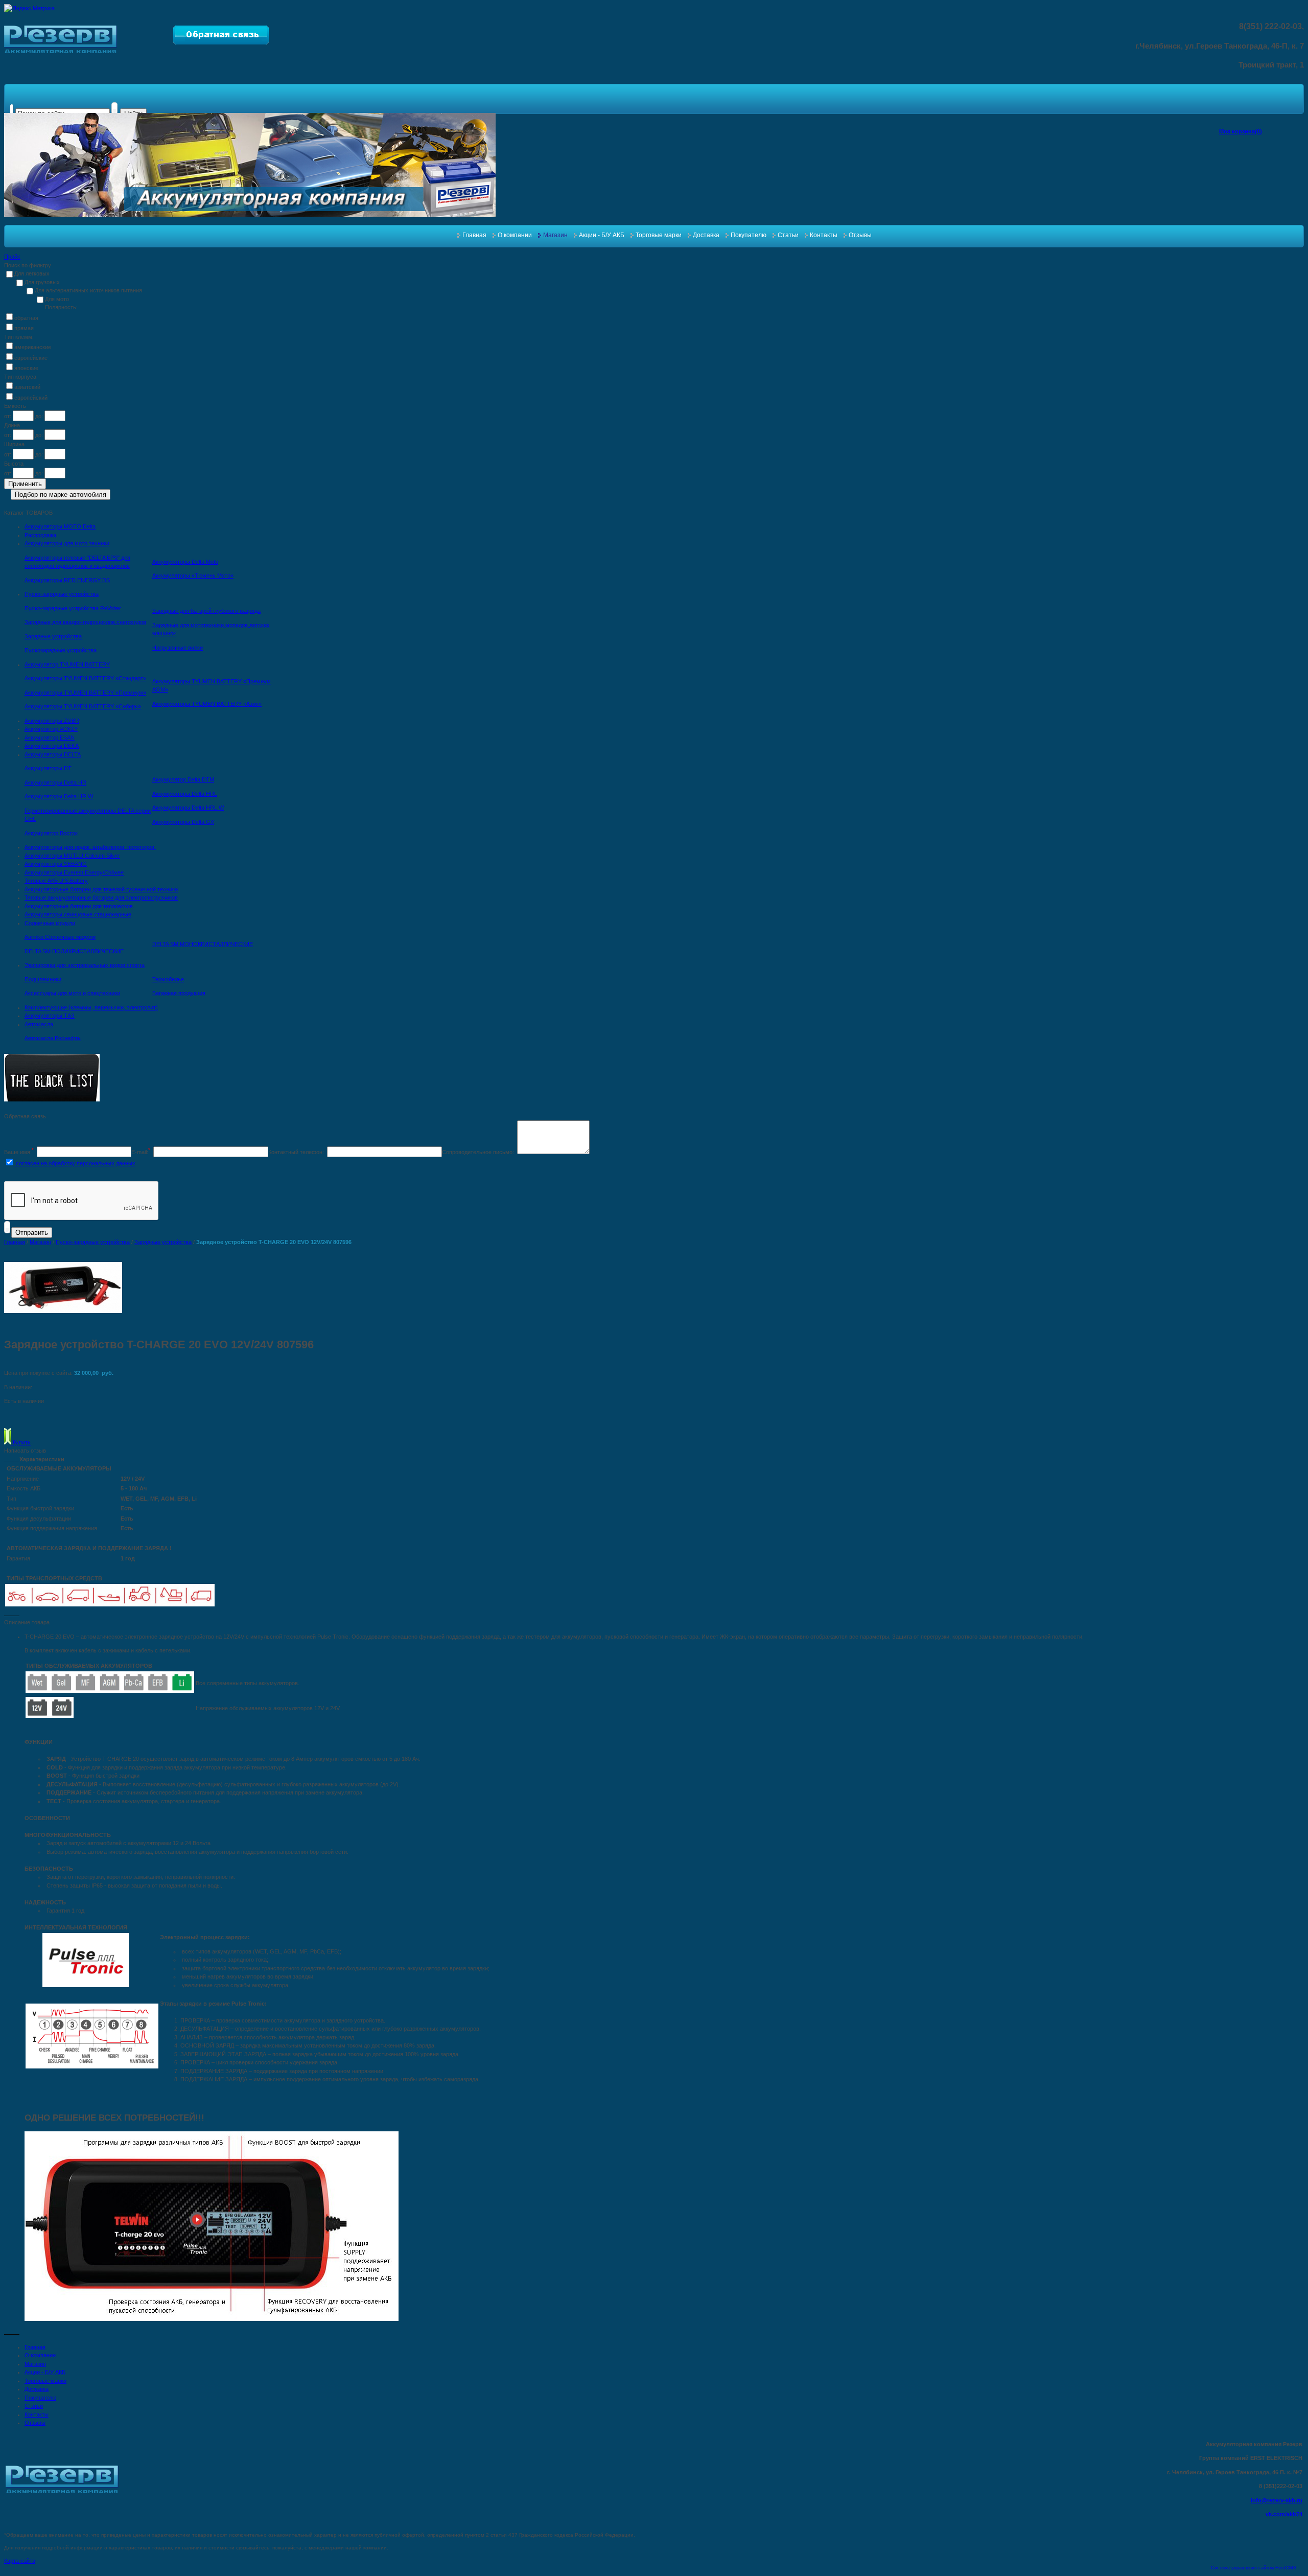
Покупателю (749, 235)
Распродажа (40, 535)
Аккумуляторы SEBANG (56, 864)
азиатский (27, 387)
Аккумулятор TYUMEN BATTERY (67, 664)
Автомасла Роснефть (53, 1038)
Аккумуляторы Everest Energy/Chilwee (74, 872)
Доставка (706, 235)
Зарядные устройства (53, 636)
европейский (31, 398)
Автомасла (39, 1024)
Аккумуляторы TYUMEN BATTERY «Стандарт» (85, 678)
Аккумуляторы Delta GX (183, 822)
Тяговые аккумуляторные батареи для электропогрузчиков (101, 898)
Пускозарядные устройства (61, 650)
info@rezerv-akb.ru (1277, 2500)
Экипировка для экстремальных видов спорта (85, 965)
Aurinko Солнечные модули (60, 937)
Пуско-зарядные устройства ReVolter (73, 608)
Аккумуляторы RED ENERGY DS (67, 580)
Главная (474, 235)
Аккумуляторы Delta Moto (185, 562)
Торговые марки (659, 235)
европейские (31, 358)
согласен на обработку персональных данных (75, 1163)
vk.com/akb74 (1284, 2514)
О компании (515, 235)
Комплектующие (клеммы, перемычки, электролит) (91, 1007)
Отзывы (860, 235)
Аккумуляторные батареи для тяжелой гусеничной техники (101, 889)
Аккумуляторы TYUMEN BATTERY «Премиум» (85, 693)
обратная (26, 318)
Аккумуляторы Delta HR (55, 783)
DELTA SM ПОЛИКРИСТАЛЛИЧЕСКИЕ (74, 951)
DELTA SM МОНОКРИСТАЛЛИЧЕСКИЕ (203, 944)
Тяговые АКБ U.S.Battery (56, 881)
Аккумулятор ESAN (50, 738)
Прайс (12, 257)
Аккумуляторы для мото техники (67, 543)
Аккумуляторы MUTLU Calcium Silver (72, 856)
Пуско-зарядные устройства (62, 594)
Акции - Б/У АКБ (602, 235)
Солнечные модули (50, 923)
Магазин (555, 235)
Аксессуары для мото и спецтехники (72, 993)
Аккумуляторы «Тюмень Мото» (193, 576)
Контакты (824, 235)
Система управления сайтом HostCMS (1254, 2568)
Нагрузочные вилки (178, 648)
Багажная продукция (179, 993)
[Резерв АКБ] (61, 51)
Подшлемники (43, 979)
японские (26, 368)
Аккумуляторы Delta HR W (59, 796)
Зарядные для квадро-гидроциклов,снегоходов (85, 622)
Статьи (788, 235)
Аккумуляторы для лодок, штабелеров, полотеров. (90, 847)
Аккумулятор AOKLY (51, 729)
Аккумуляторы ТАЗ (50, 1016)
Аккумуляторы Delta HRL (185, 794)
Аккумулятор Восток (51, 833)
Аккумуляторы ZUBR (52, 721)
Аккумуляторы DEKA (52, 746)
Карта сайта (20, 2561)
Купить (21, 1442)
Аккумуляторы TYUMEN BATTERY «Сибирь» (83, 706)
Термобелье (168, 979)
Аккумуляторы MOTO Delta (60, 526)
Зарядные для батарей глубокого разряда (206, 611)
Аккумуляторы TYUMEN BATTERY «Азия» (207, 704)
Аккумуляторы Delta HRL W (188, 808)
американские (33, 347)
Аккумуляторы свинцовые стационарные (78, 914)
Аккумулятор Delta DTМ (183, 779)
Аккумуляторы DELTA (53, 754)
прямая (24, 328)
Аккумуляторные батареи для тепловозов (79, 906)
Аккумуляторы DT (48, 768)
